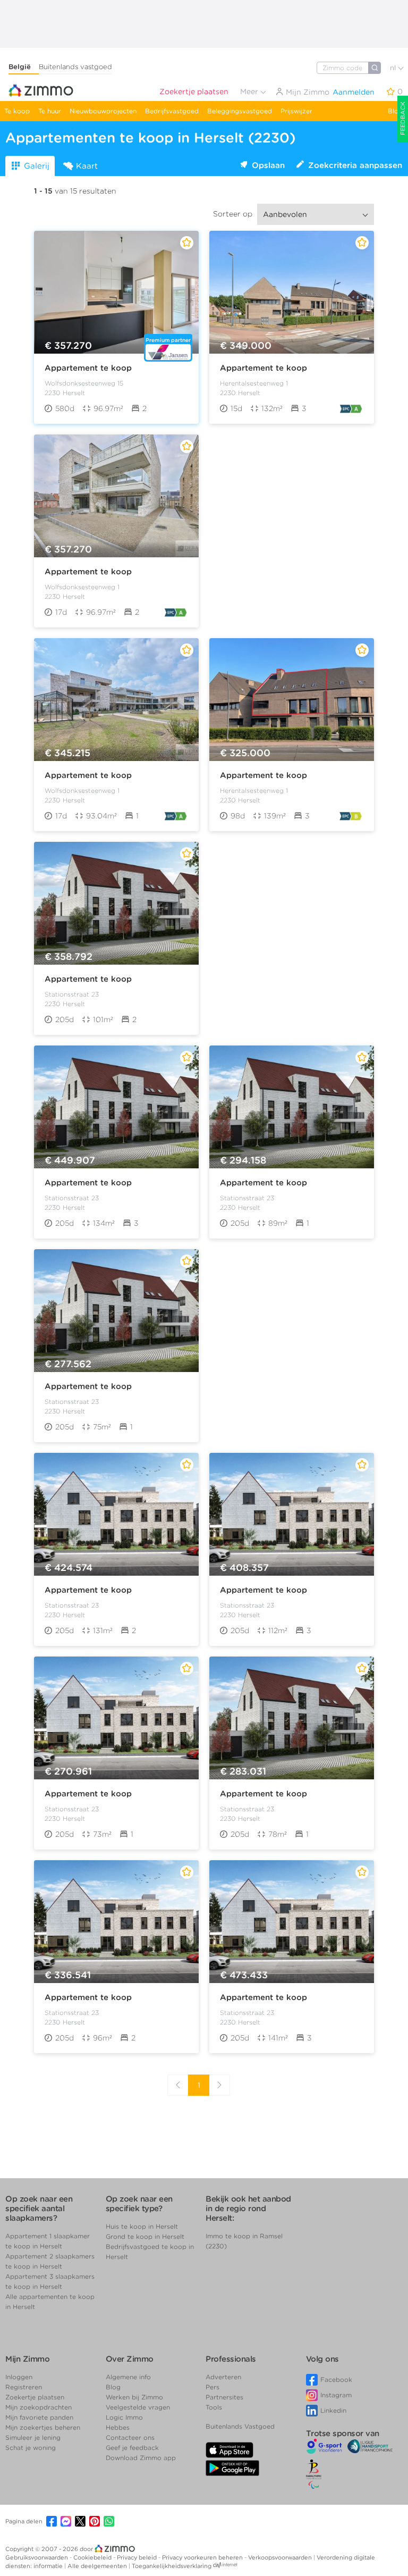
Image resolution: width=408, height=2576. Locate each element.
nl (394, 68)
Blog (395, 111)
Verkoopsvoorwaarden (281, 2557)
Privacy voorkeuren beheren (203, 2557)
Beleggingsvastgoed (240, 111)
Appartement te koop (88, 368)
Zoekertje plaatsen (194, 91)
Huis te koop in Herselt (142, 2226)
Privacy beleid (138, 2557)
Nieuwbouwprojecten (103, 111)
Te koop (17, 111)
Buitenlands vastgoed (75, 67)
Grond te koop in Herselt (145, 2236)
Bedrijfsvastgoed (172, 111)
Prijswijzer (296, 111)
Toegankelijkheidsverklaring (172, 2566)
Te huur (50, 111)
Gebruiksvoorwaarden (37, 2557)
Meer (250, 91)
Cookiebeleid (93, 2557)
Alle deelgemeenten (98, 2566)
